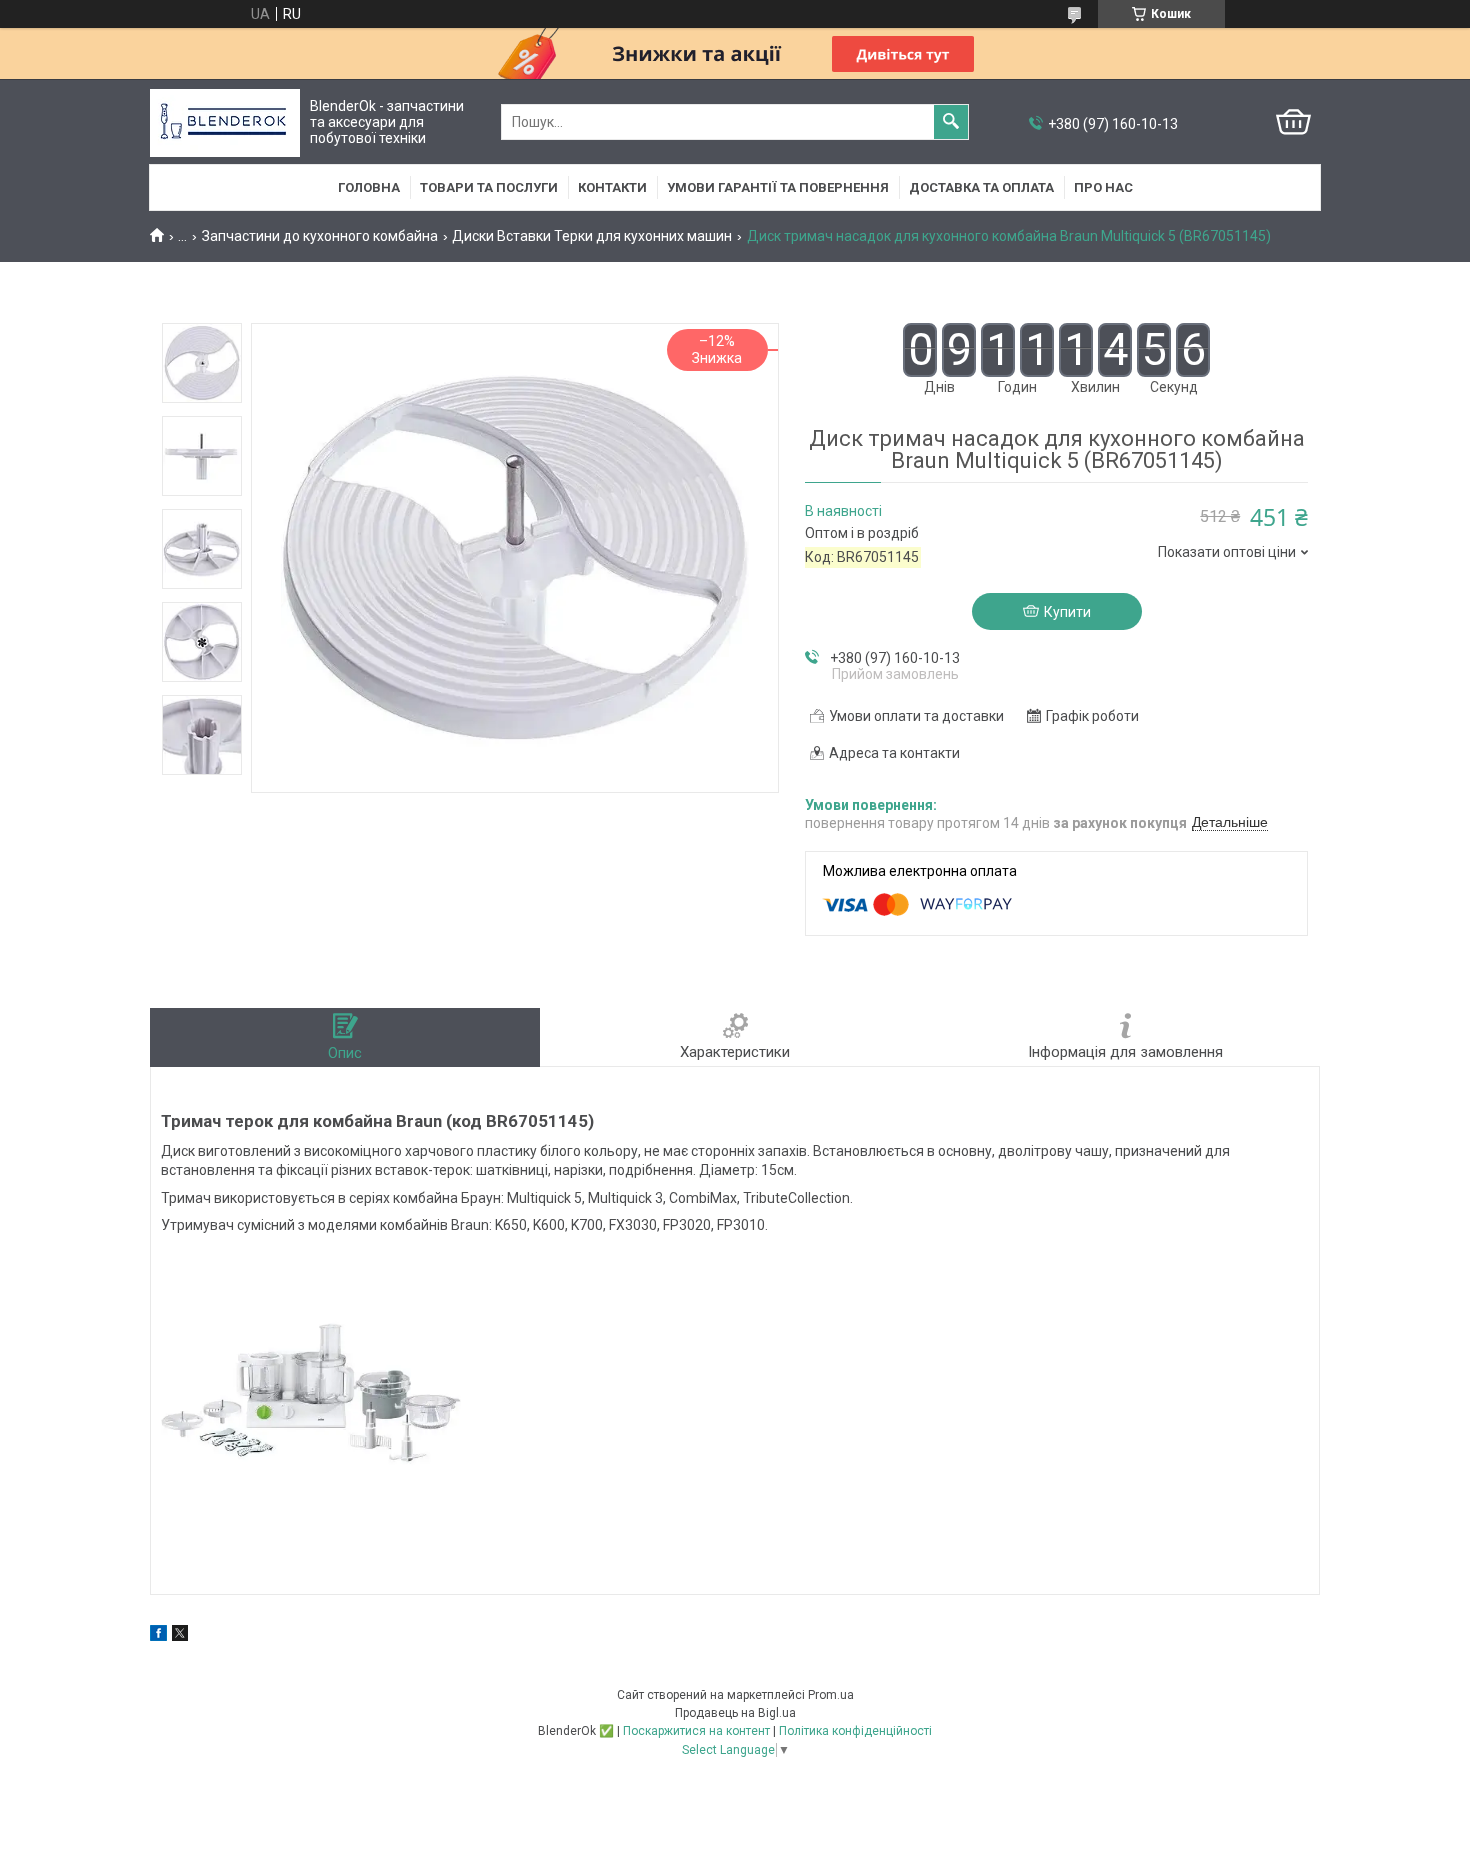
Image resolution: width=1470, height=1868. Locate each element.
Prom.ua (831, 1695)
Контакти (612, 187)
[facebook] (158, 1636)
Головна (369, 187)
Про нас (1103, 187)
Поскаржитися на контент (696, 1731)
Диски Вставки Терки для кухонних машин (592, 236)
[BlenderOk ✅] (225, 122)
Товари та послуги (489, 187)
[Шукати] (951, 122)
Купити (1067, 612)
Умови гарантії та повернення (778, 187)
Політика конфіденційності (855, 1731)
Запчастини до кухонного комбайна (320, 236)
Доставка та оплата (981, 187)
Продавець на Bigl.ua (735, 1713)
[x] (180, 1636)
